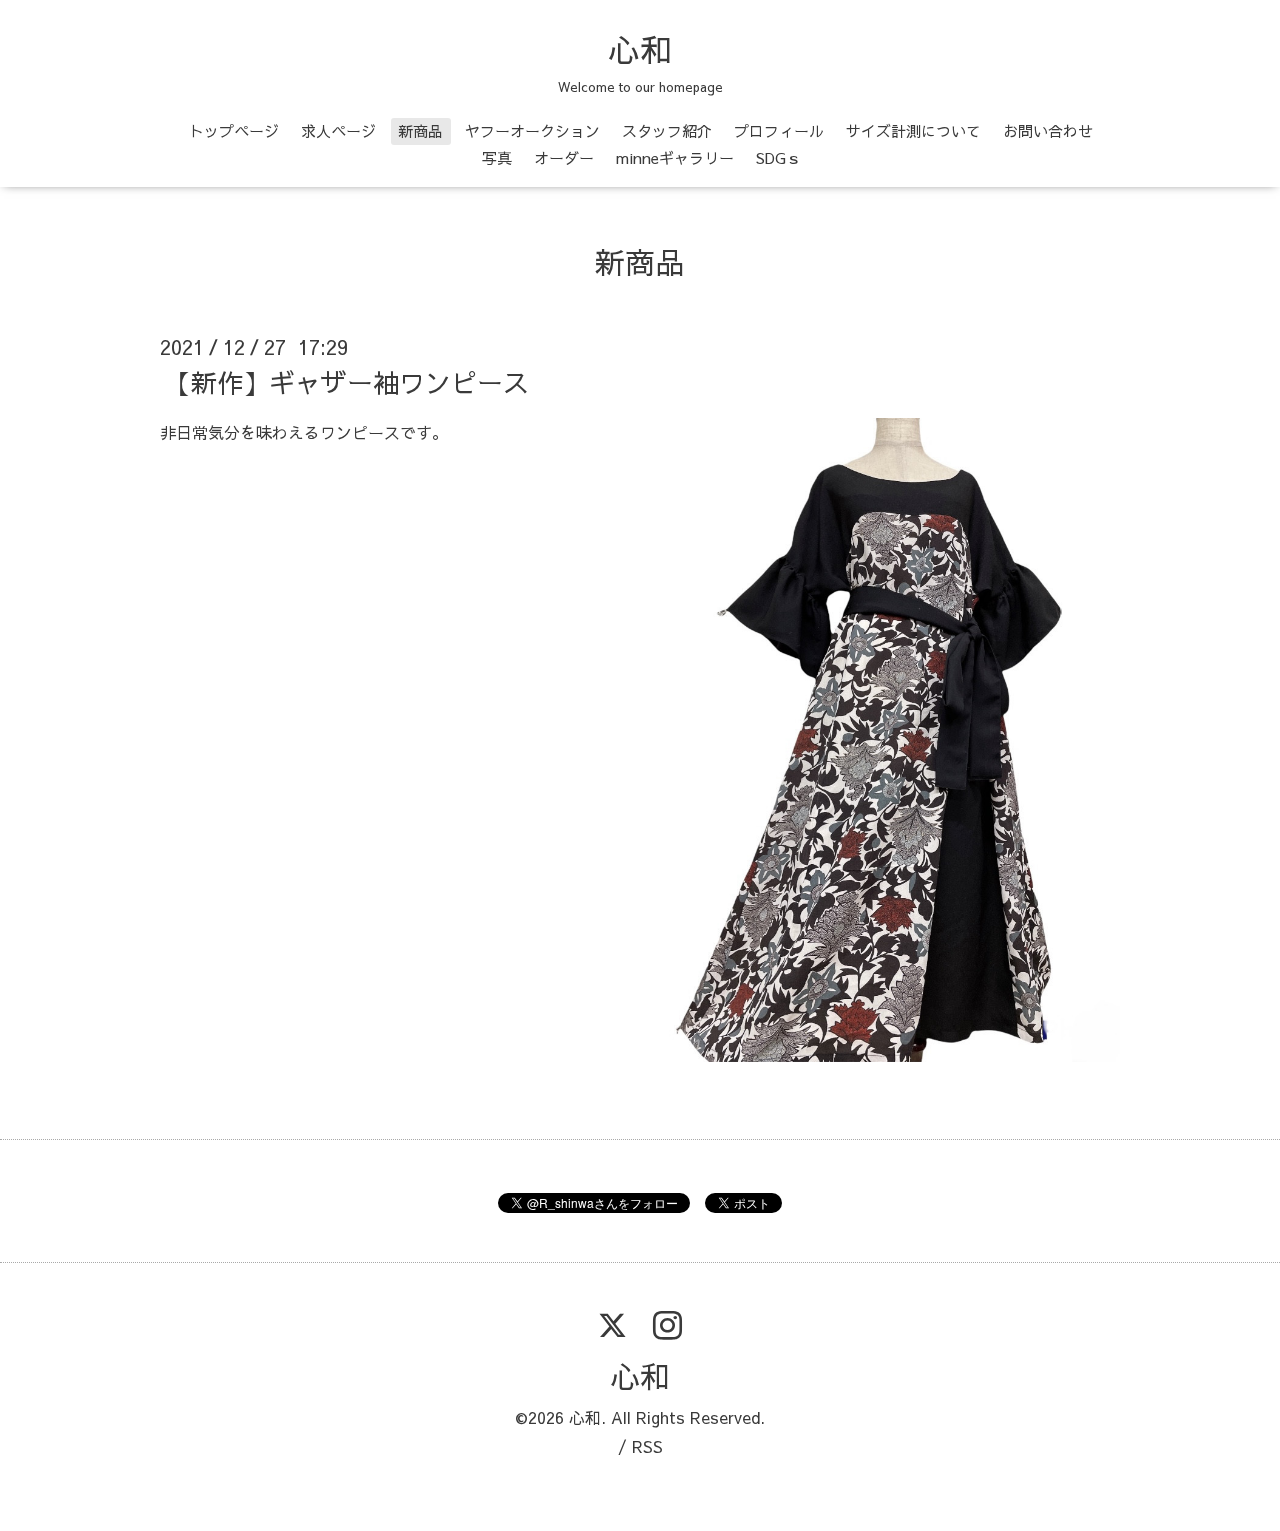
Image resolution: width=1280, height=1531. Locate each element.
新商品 (420, 130)
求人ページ (338, 130)
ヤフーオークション (532, 130)
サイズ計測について (913, 130)
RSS (647, 1446)
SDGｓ (778, 157)
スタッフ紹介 (667, 130)
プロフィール (779, 130)
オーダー (564, 157)
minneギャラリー (675, 157)
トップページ (234, 130)
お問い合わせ (1048, 130)
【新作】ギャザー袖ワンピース (347, 382)
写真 (497, 157)
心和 (640, 49)
